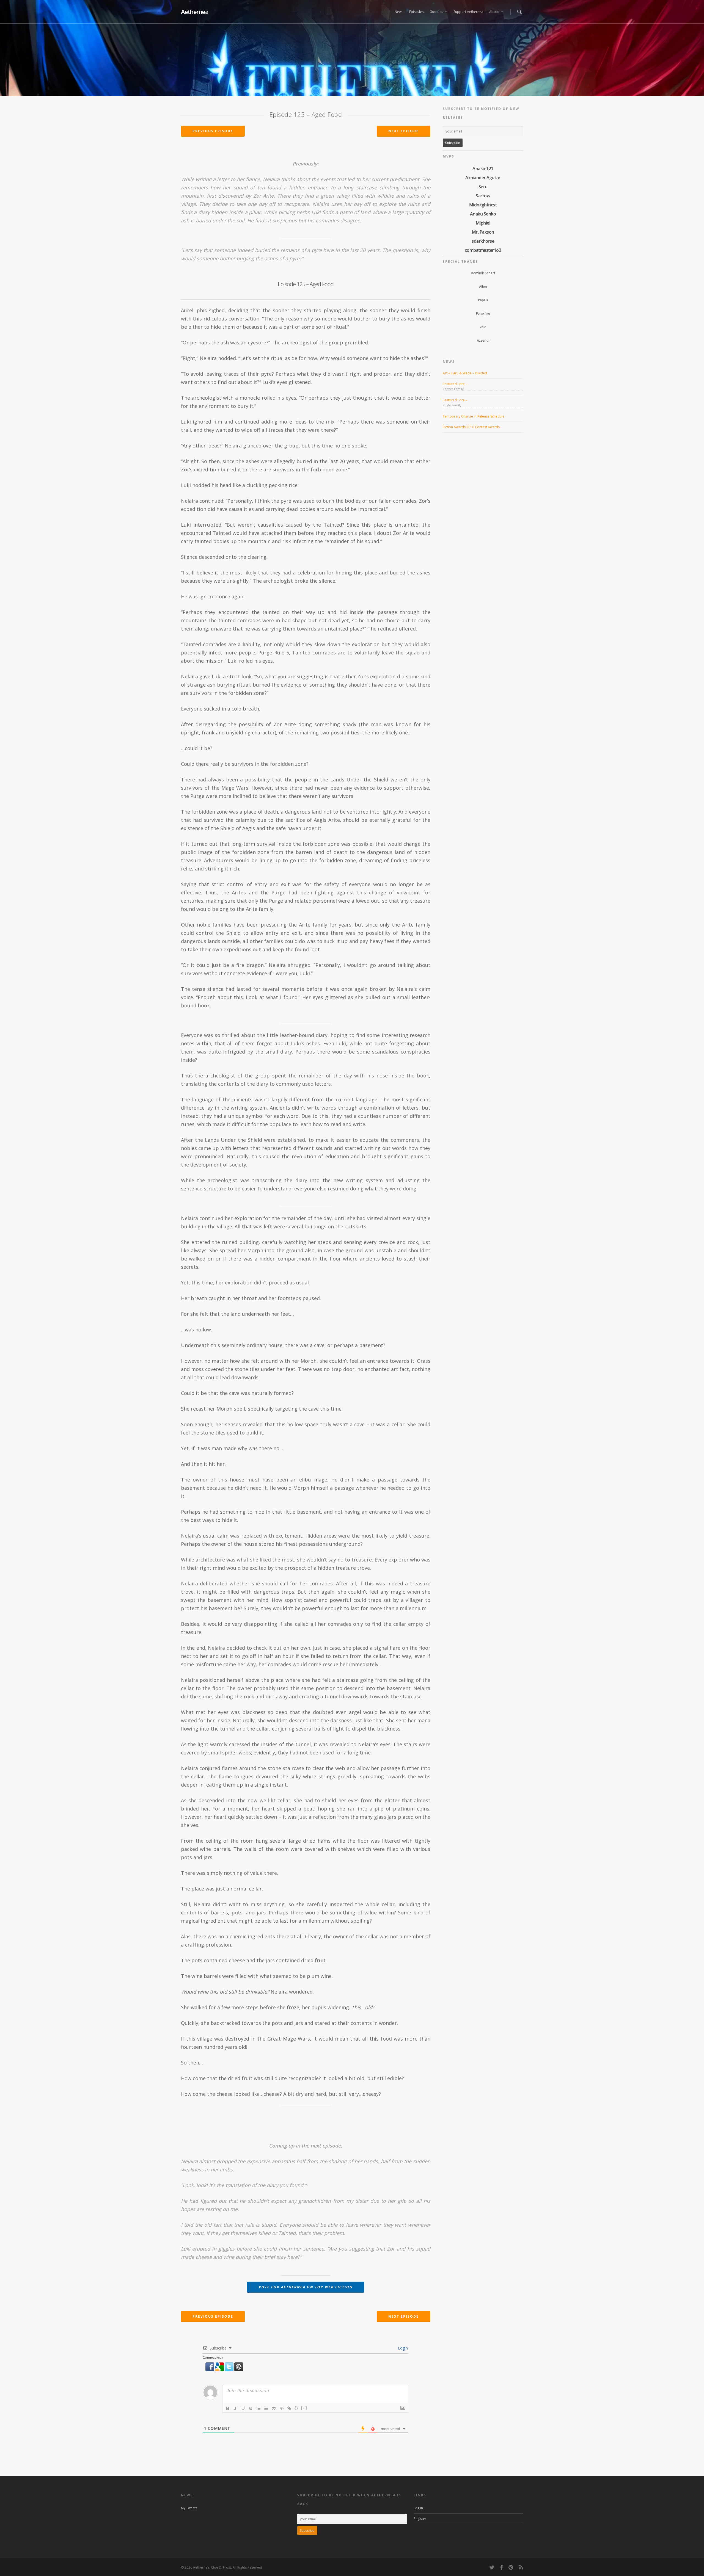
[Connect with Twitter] (229, 2374)
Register (420, 2519)
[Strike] (251, 2408)
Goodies (436, 12)
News (399, 12)
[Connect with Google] (220, 2374)
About (494, 12)
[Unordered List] (266, 2408)
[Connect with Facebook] (210, 2374)
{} (296, 2408)
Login (402, 2348)
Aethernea (195, 12)
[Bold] (228, 2408)
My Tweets (189, 2508)
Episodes (416, 12)
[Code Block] (282, 2408)
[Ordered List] (258, 2408)
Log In (418, 2508)
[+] (304, 2408)
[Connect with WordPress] (239, 2374)
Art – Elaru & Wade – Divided (465, 373)
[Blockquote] (274, 2408)
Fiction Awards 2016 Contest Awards (471, 427)
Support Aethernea (468, 12)
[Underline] (243, 2408)
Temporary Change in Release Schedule (474, 416)
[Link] (289, 2408)
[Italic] (235, 2408)
